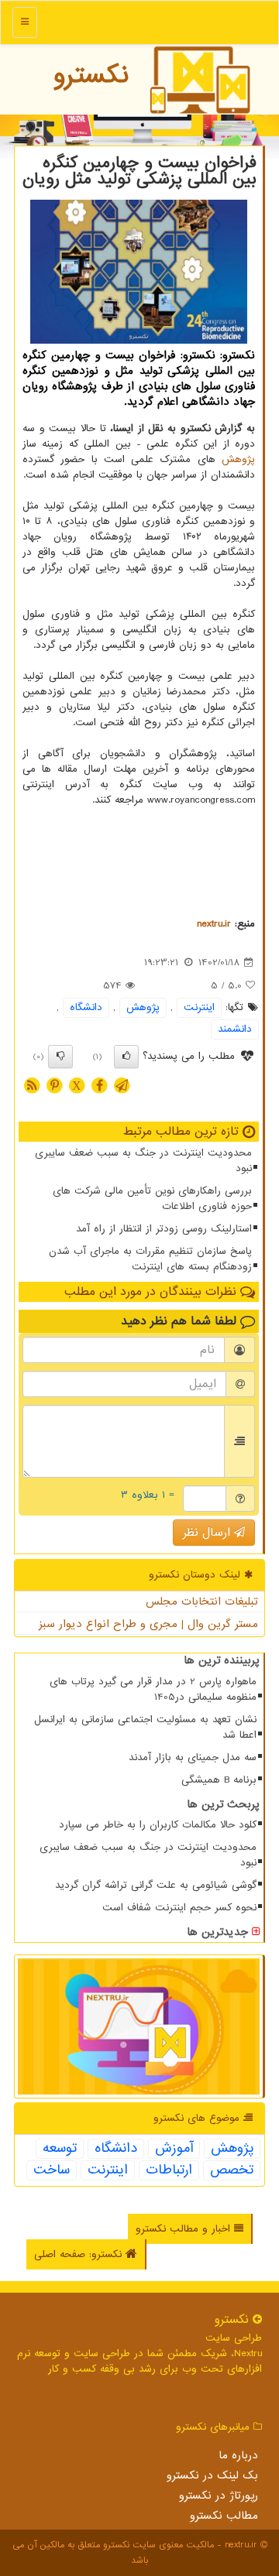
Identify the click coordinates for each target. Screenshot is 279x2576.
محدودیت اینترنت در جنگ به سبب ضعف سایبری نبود (143, 1161)
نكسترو (91, 75)
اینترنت (199, 1007)
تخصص (232, 2170)
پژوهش (238, 459)
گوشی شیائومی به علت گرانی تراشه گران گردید (156, 1885)
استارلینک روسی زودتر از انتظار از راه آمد (164, 1229)
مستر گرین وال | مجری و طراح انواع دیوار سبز (148, 1624)
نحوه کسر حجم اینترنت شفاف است (179, 1908)
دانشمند (235, 1029)
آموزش (174, 2149)
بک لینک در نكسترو (212, 2475)
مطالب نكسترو (224, 2516)
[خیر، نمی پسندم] (60, 1057)
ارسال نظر (208, 1533)
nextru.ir (214, 924)
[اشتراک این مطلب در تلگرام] (122, 1085)
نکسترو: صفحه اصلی (80, 2254)
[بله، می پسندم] (126, 1057)
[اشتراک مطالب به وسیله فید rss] (32, 1085)
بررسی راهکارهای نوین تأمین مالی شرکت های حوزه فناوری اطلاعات (152, 1199)
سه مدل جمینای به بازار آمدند (193, 1757)
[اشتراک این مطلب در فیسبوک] (99, 1085)
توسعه (60, 2149)
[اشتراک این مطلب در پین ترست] (54, 1085)
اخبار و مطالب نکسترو (185, 2229)
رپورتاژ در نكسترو (219, 2495)
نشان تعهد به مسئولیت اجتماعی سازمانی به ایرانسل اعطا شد (145, 1727)
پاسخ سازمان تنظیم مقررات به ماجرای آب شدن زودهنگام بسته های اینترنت (150, 1259)
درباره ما (238, 2455)
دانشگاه (86, 1007)
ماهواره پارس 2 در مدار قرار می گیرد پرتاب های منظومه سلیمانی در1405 (153, 1689)
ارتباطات (169, 2170)
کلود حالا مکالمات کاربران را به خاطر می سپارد (158, 1825)
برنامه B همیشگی (219, 1780)
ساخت (52, 2170)
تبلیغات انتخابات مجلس (202, 1601)
